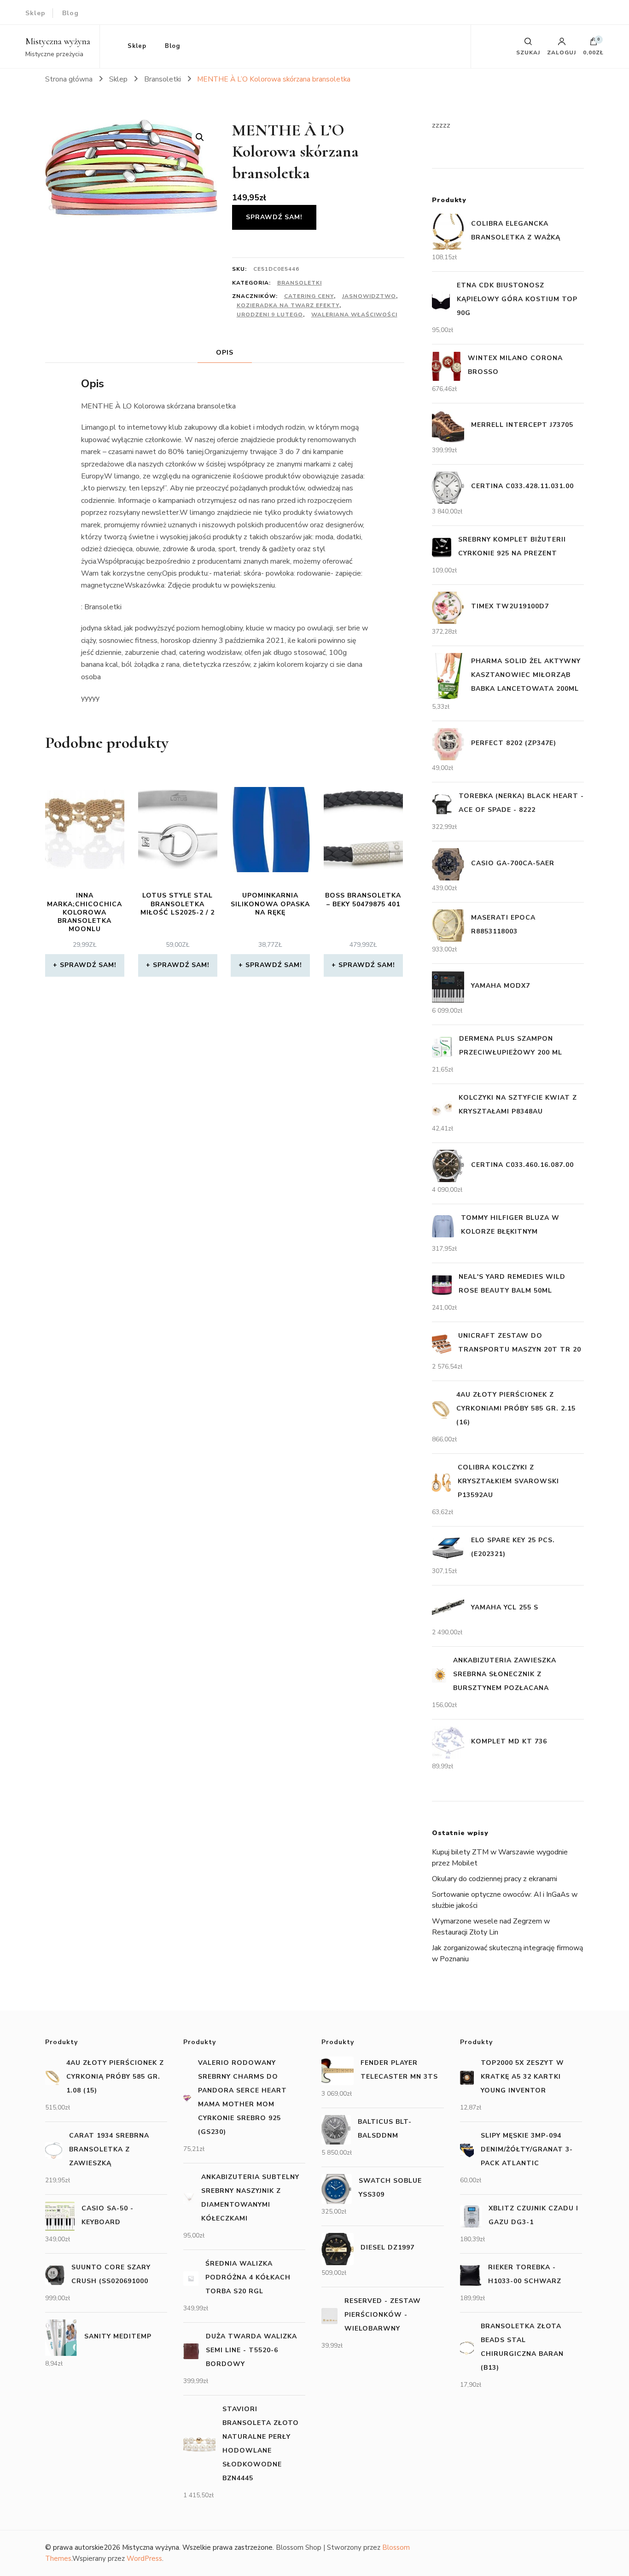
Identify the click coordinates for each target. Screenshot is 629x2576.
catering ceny (309, 296)
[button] (200, 137)
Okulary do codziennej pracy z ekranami (495, 1879)
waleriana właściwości (354, 315)
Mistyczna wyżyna (58, 41)
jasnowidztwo (369, 296)
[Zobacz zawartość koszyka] (594, 44)
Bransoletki (300, 283)
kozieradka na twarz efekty (288, 305)
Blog (70, 13)
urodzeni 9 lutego (270, 315)
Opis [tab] (225, 353)
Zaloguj (562, 52)
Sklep (35, 13)
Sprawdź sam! (274, 217)
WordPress (144, 2559)
